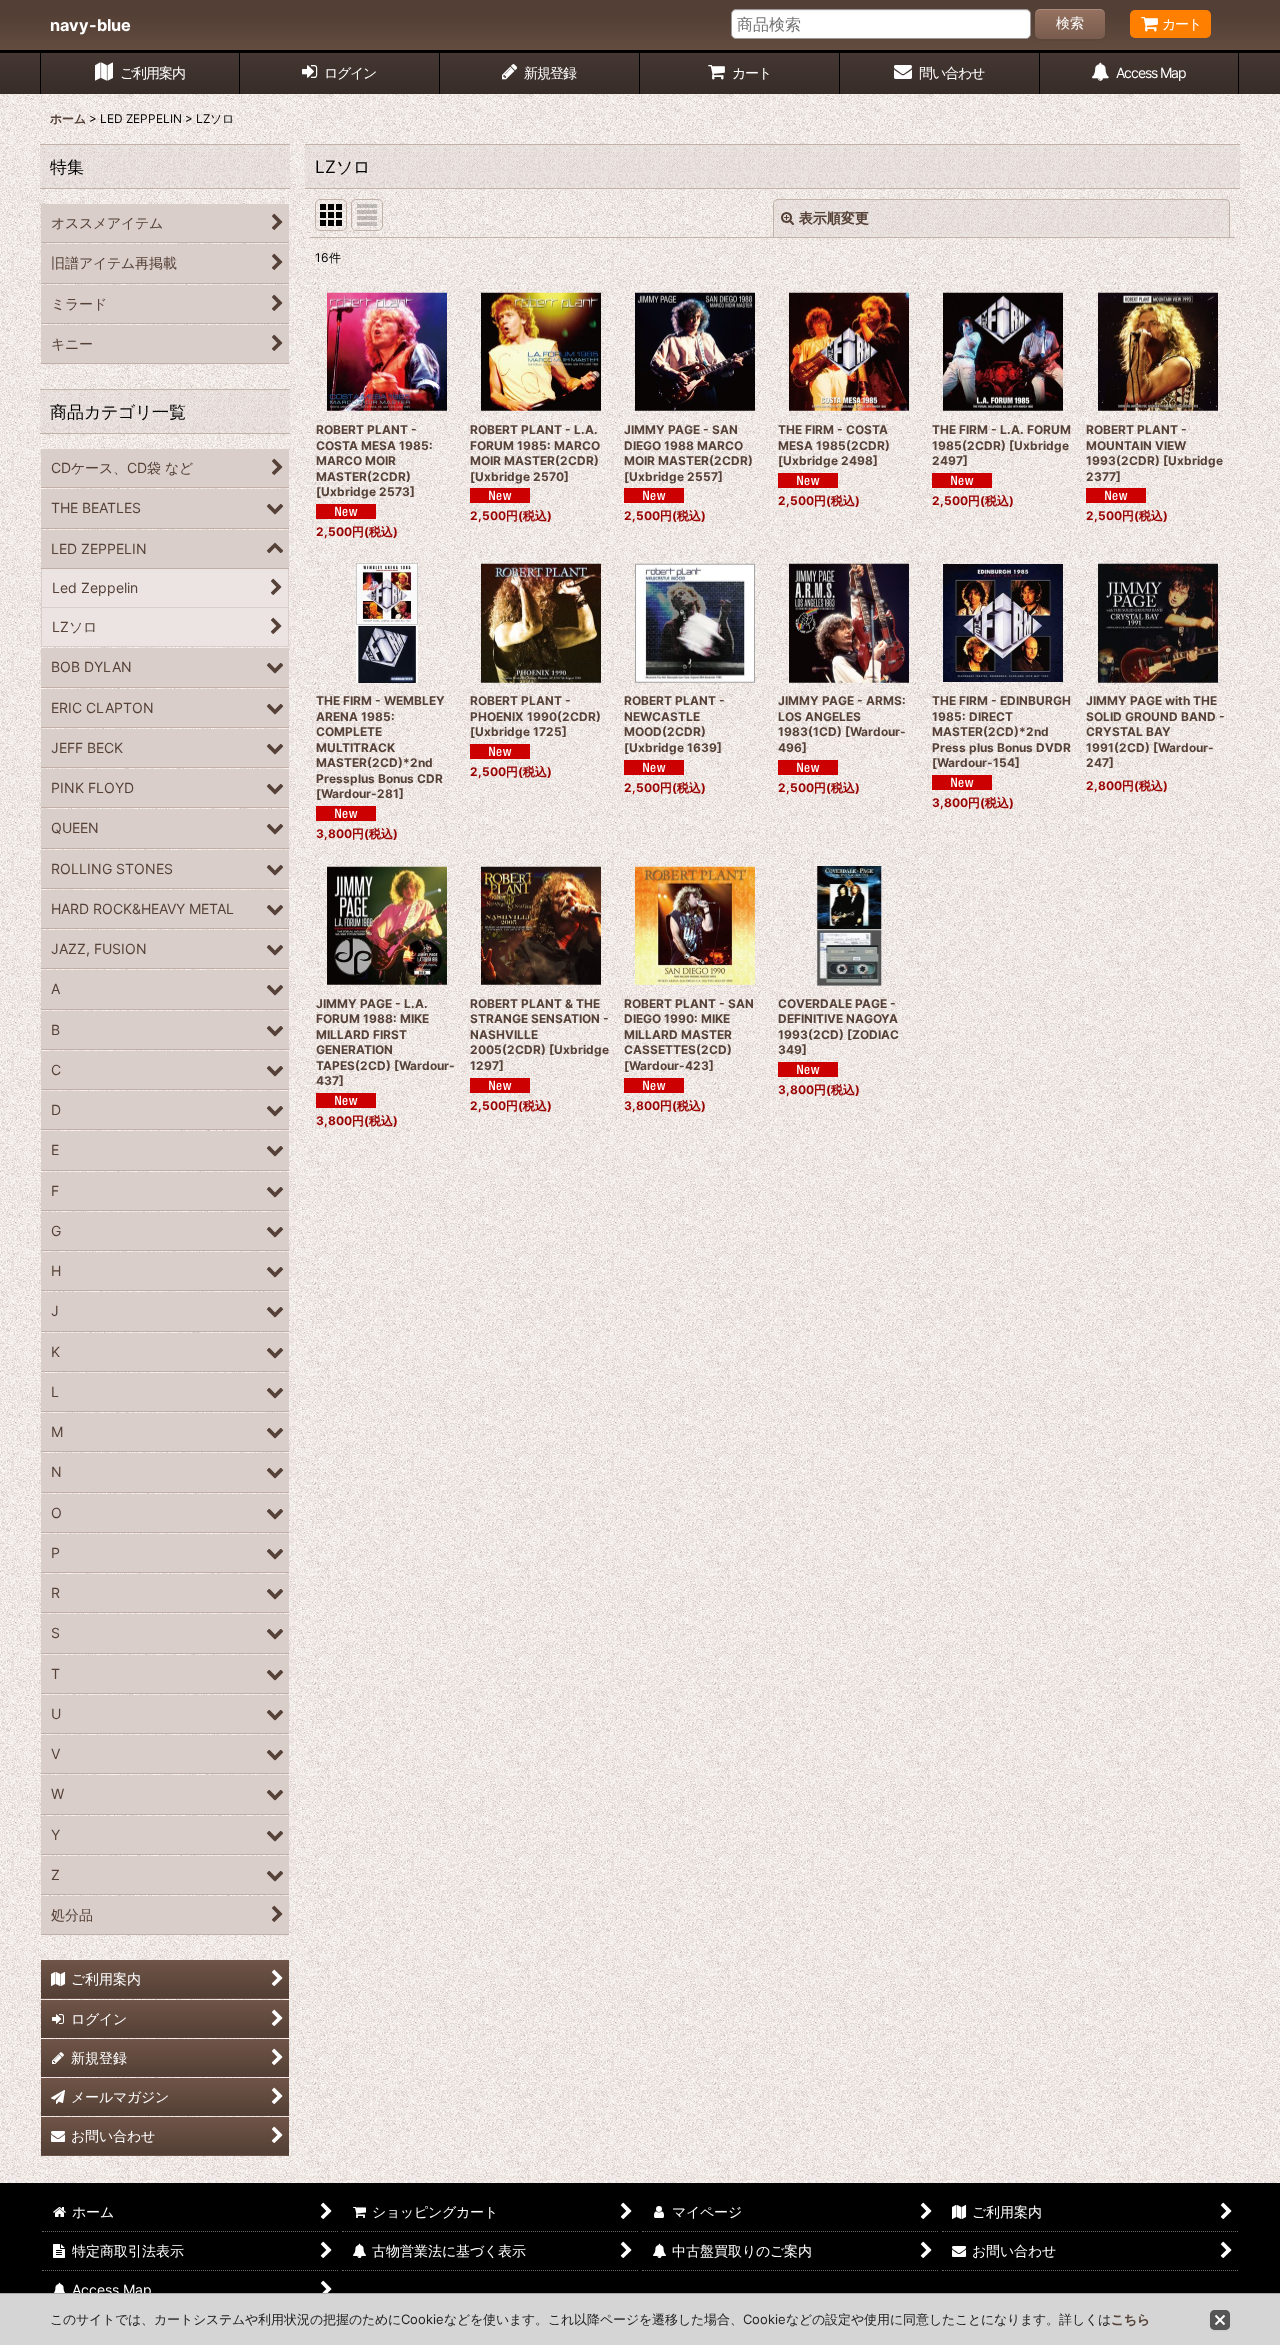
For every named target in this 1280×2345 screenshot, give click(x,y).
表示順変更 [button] (834, 217)
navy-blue (90, 25)
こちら (1130, 2319)
